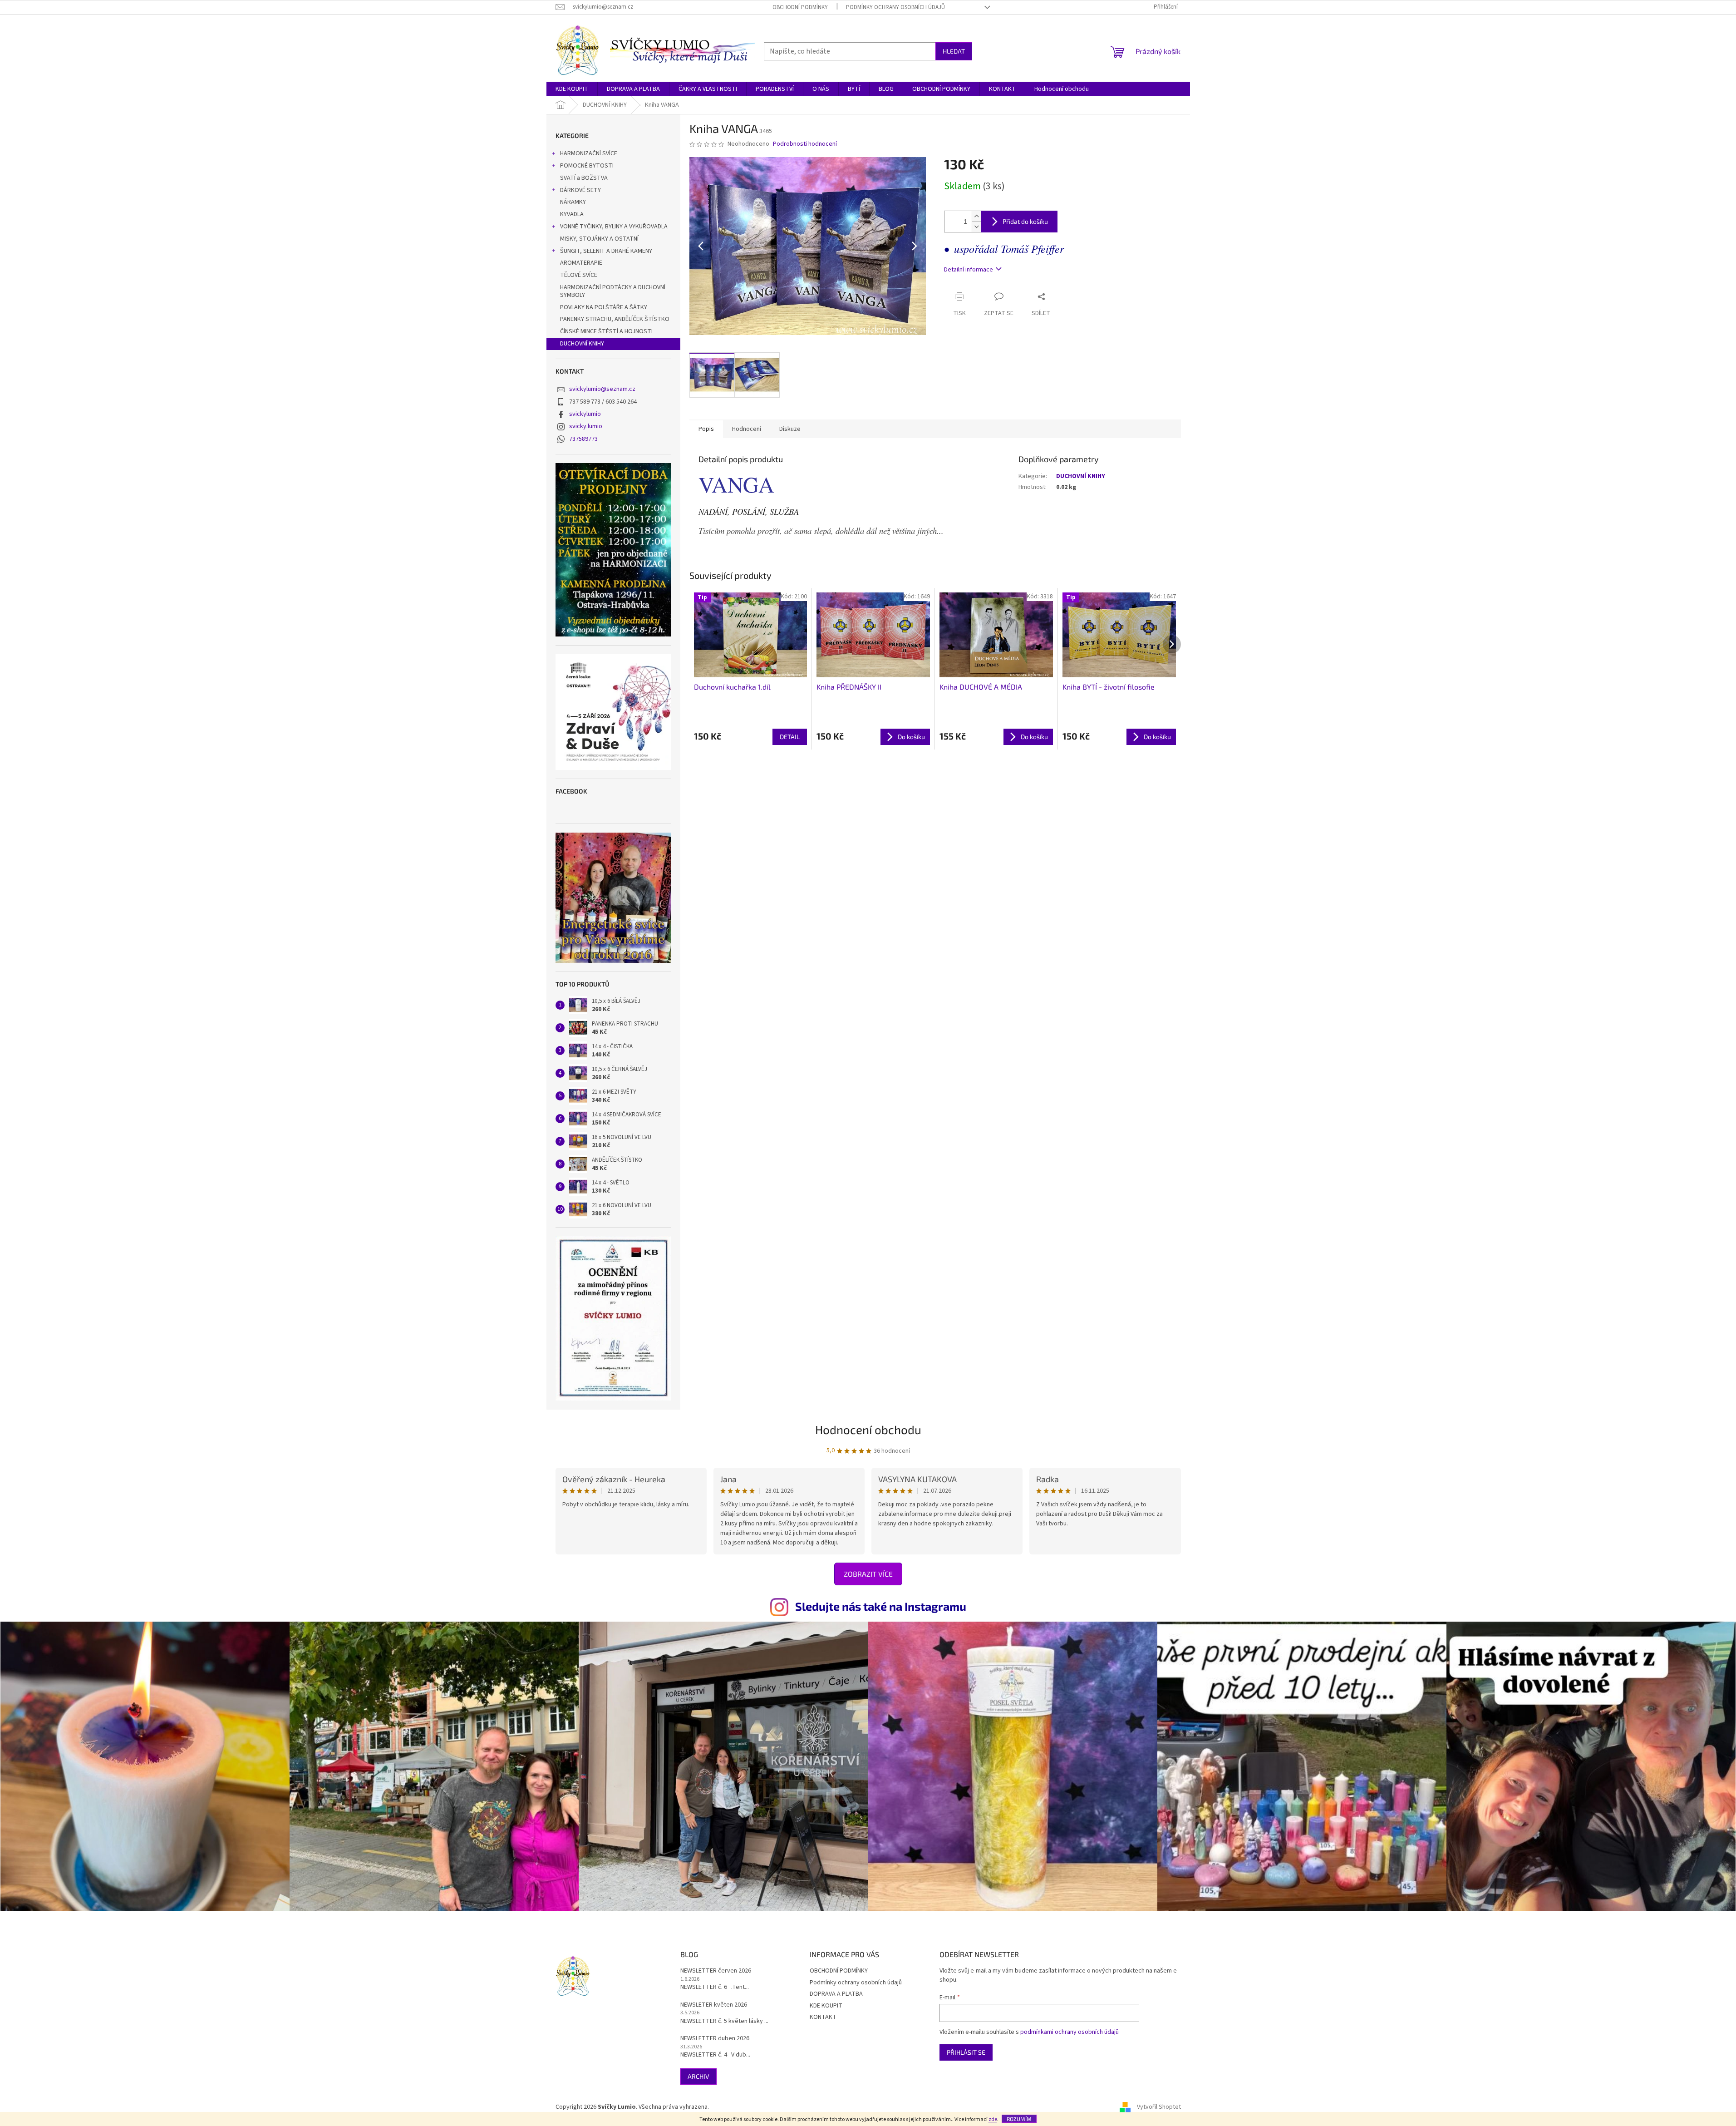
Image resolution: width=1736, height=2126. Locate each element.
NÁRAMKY (573, 202)
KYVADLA (572, 214)
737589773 (583, 439)
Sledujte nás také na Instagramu (881, 1606)
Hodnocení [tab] (747, 429)
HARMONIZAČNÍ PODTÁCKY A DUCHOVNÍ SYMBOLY (613, 291)
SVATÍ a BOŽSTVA (584, 178)
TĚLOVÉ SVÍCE (579, 275)
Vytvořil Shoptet (1159, 2107)
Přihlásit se (966, 2052)
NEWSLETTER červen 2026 (716, 1971)
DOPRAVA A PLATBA (836, 1994)
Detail (790, 737)
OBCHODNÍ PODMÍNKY (800, 7)
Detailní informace (969, 270)
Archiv (698, 2076)
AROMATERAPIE (581, 263)
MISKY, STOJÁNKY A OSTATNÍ (599, 239)
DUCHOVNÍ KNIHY (582, 344)
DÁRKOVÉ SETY (580, 190)
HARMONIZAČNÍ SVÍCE (589, 153)
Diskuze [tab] (790, 429)
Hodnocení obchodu (868, 1429)
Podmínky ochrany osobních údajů (895, 7)
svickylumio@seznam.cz (602, 389)
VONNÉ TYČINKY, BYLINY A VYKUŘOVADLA (614, 227)
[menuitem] (572, 89)
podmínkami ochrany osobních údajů (1070, 2032)
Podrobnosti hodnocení (805, 144)
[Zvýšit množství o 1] (976, 216)
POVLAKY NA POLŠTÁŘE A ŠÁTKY (604, 307)
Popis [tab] (706, 429)
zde (993, 2119)
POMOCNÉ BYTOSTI (587, 166)
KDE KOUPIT (826, 2006)
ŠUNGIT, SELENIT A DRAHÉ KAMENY (606, 251)
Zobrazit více (868, 1574)
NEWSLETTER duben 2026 (715, 2039)
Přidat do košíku (1025, 221)
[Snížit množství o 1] (976, 227)
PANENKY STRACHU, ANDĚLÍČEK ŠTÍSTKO (615, 319)
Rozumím (1019, 2119)
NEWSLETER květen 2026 (714, 2005)
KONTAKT (823, 2017)
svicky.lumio (586, 426)
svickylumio (585, 414)
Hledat (954, 51)
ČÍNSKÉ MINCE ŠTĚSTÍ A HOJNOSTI (606, 331)
